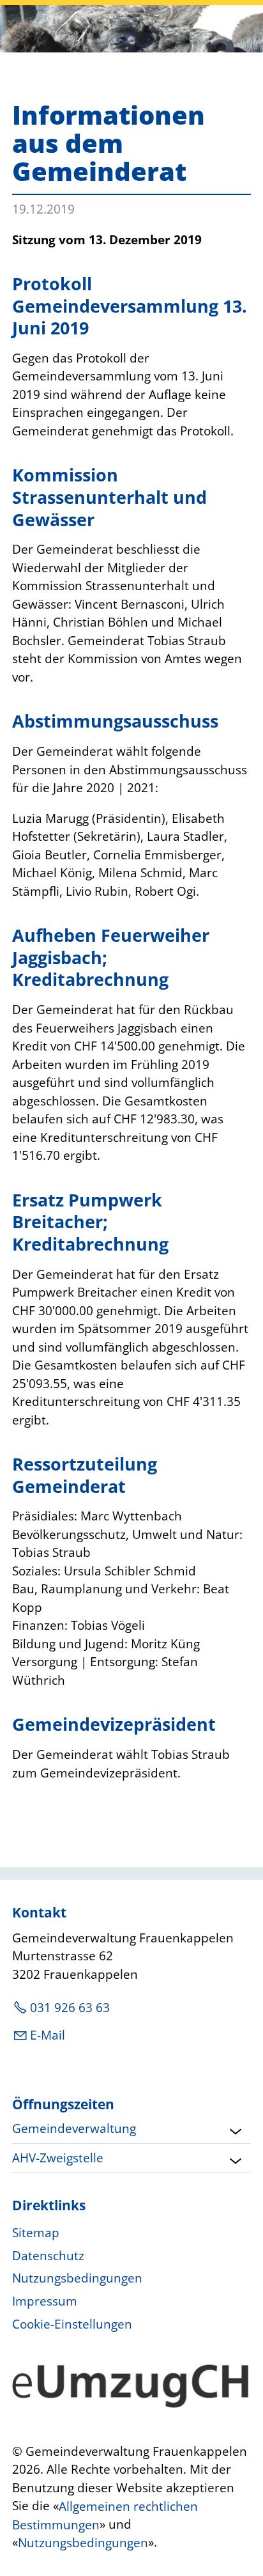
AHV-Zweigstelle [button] (58, 2158)
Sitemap (36, 2233)
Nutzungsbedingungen (77, 2278)
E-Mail (48, 2035)
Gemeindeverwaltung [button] (74, 2128)
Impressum (45, 2301)
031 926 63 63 (70, 2008)
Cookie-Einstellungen (72, 2324)
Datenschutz (48, 2256)
